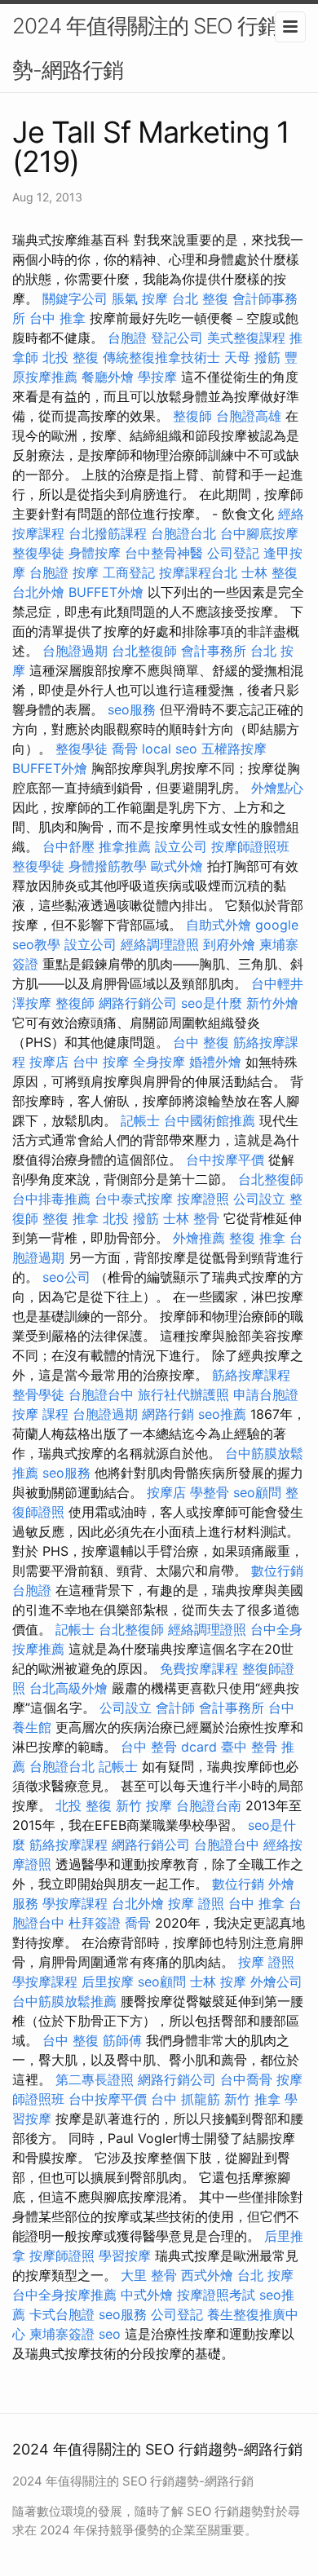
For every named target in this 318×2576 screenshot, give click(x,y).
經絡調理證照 (160, 944)
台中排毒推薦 (51, 1199)
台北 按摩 (265, 2275)
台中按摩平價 (225, 1160)
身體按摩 (95, 553)
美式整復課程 (246, 338)
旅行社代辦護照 (183, 1394)
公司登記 (233, 553)
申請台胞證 (266, 1394)
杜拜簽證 (95, 1923)
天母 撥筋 (252, 357)
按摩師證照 (62, 2256)
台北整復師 (144, 651)
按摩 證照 (196, 1903)
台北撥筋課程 (108, 533)
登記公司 (177, 338)
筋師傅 (122, 2040)
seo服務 (132, 709)
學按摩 (157, 377)
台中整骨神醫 (164, 553)
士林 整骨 (191, 1218)
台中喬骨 (246, 2079)
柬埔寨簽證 (62, 2334)
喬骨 (125, 749)
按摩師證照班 (250, 846)
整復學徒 (38, 553)
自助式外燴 (219, 925)
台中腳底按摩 (259, 533)
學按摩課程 (75, 1903)
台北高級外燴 (68, 1688)
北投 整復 (71, 357)
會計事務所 (214, 651)
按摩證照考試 (216, 2295)
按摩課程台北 (198, 572)
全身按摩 (159, 1062)
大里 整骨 (149, 2275)
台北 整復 (200, 298)
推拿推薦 (125, 846)
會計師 (175, 1708)
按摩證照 (203, 1199)
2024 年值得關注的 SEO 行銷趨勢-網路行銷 (155, 48)
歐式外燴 (177, 866)
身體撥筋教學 (108, 866)
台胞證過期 (75, 651)
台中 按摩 (101, 1062)
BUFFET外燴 (106, 592)
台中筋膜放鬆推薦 (64, 2001)
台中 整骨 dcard (169, 1747)
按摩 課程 (40, 1414)
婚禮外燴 (215, 1062)
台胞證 (127, 338)
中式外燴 (147, 2295)
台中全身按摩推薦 (64, 2295)
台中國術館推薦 (210, 1120)
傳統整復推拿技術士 (161, 357)
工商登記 (129, 572)
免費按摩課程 (199, 1668)
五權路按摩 (234, 749)
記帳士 (140, 1120)
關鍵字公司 (75, 298)
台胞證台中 (101, 1394)
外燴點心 (277, 788)
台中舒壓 (68, 846)
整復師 (192, 416)
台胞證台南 (209, 1805)
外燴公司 (276, 1982)
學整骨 (210, 1492)
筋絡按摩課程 (251, 1375)
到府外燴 (229, 944)
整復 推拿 (71, 1218)
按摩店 (49, 1062)
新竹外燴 (272, 1003)
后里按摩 (108, 1982)
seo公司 (66, 1277)
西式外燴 (207, 2275)
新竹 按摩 (144, 1805)
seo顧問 (257, 1492)
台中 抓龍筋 (185, 2099)
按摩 (86, 572)
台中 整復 (201, 1042)
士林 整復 (269, 572)
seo (110, 2334)
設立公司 (181, 846)
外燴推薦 (199, 1238)
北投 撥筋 (131, 1218)
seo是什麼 (212, 1003)
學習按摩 (125, 2256)
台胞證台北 (183, 533)
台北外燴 (38, 592)
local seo (170, 749)
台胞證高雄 (249, 416)
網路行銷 (168, 1414)
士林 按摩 (218, 1982)
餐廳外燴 (108, 377)
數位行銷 (277, 1571)
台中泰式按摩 (134, 1199)
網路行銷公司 (138, 1003)
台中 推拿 (57, 318)
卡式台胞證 (62, 2314)
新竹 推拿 (252, 2099)
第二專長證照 (95, 2079)
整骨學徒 (38, 1394)
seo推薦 (222, 1414)
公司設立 (259, 1199)
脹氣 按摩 (140, 298)
